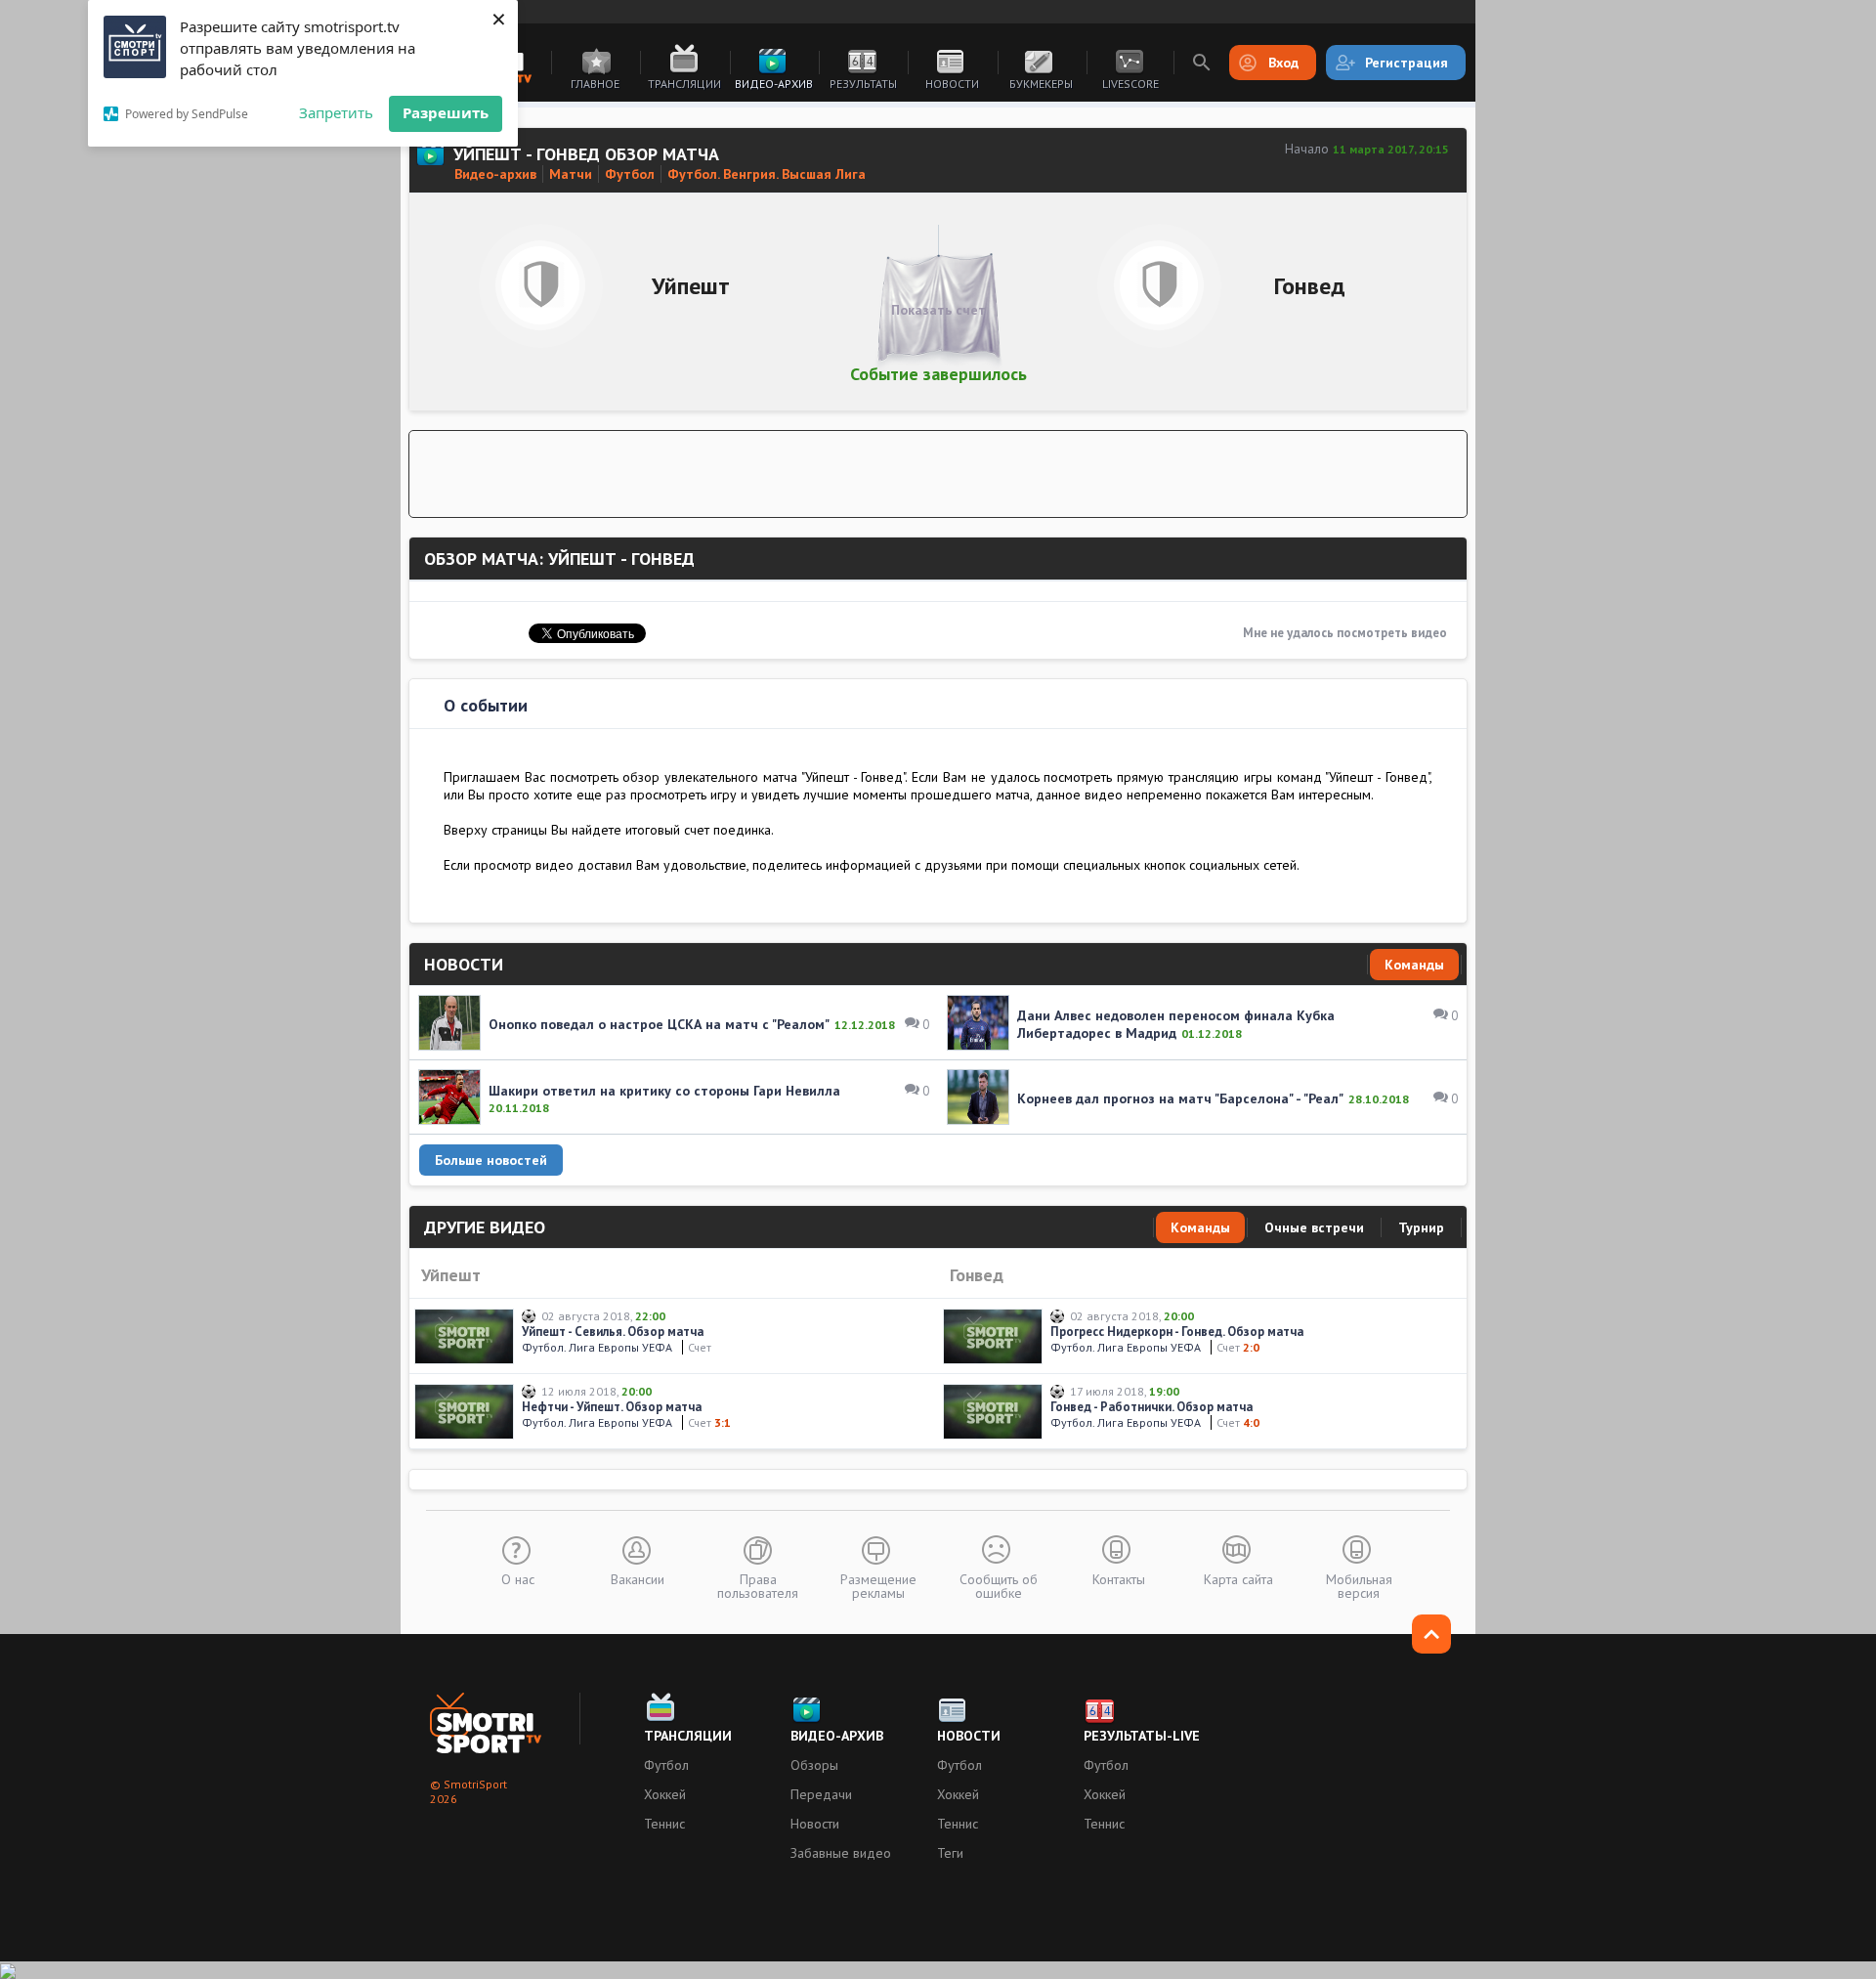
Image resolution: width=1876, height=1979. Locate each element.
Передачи (821, 1794)
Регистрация (1407, 63)
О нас (518, 1578)
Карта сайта (1238, 1578)
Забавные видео (841, 1853)
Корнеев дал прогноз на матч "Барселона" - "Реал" (1180, 1098)
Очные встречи (1314, 1227)
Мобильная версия (1359, 1585)
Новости (952, 84)
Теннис (664, 1824)
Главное (595, 84)
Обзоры (814, 1765)
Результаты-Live (1142, 1736)
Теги (950, 1853)
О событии (486, 705)
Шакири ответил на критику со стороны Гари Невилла (664, 1091)
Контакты (1119, 1578)
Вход (1283, 63)
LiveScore (1130, 84)
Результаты (863, 84)
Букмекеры (1041, 84)
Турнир (1421, 1227)
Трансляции (684, 84)
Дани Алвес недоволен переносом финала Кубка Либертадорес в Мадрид (1176, 1024)
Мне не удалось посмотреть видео (1345, 633)
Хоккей (665, 1794)
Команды (1414, 965)
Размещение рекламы (878, 1585)
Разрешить (446, 112)
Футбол (666, 1765)
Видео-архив (774, 84)
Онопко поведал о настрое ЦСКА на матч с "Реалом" (659, 1024)
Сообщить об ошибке (999, 1585)
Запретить (336, 112)
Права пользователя (758, 1585)
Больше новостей (491, 1160)
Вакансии (638, 1578)
